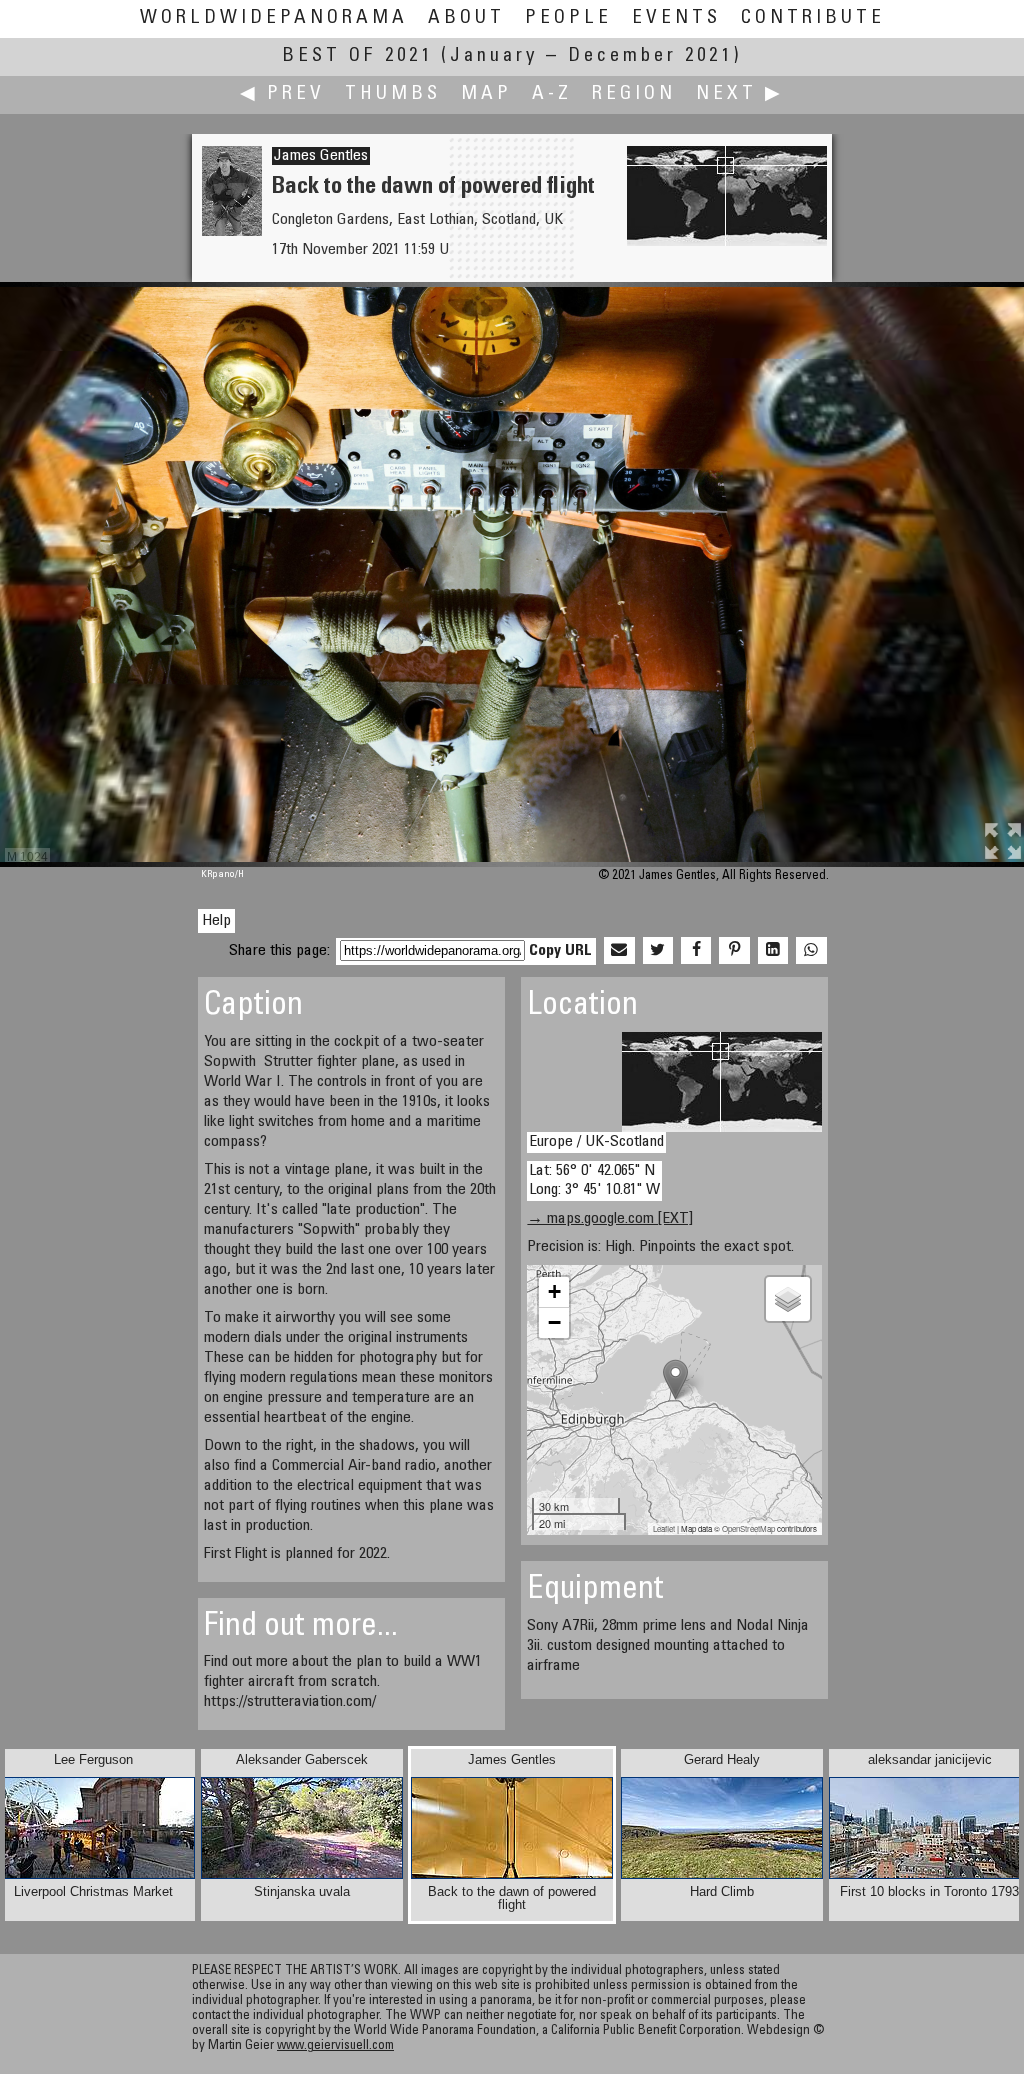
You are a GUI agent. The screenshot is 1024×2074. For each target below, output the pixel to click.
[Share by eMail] (619, 951)
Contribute (813, 18)
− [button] (554, 1322)
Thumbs (393, 94)
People (568, 18)
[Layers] (788, 1299)
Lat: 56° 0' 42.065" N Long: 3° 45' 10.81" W (594, 1180)
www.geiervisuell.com (335, 2046)
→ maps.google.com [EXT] (610, 1219)
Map (486, 94)
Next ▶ (740, 94)
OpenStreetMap (748, 1528)
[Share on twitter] (658, 951)
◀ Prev (282, 94)
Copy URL (560, 951)
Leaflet (664, 1528)
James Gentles (321, 156)
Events (676, 18)
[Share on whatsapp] (811, 951)
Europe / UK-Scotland (596, 1142)
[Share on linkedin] (773, 951)
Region (634, 94)
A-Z (552, 94)
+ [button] (554, 1291)
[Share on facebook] (696, 951)
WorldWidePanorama (274, 18)
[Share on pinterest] (734, 951)
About (466, 18)
